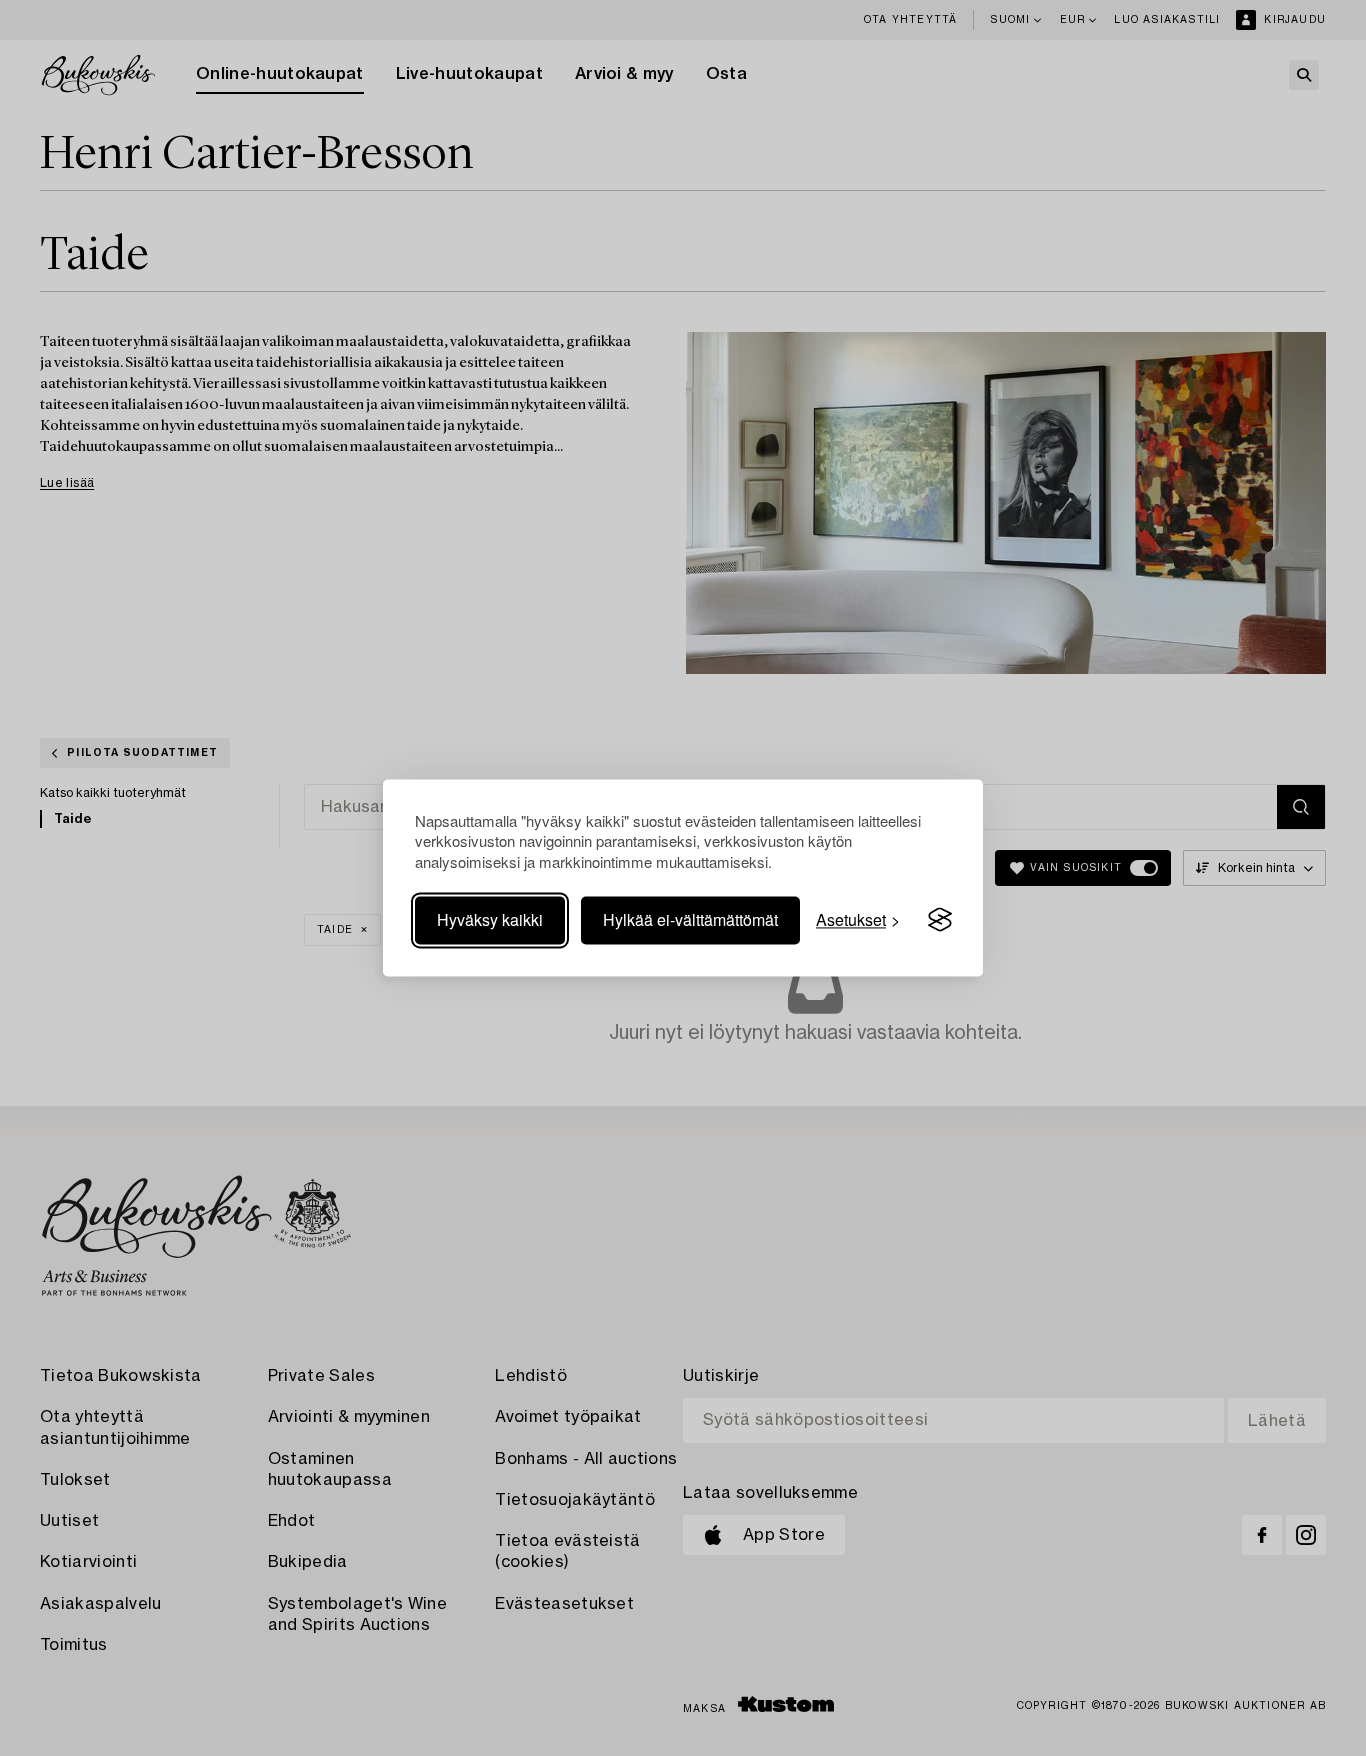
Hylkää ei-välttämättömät (690, 919)
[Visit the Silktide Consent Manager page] (940, 920)
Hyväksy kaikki (490, 919)
